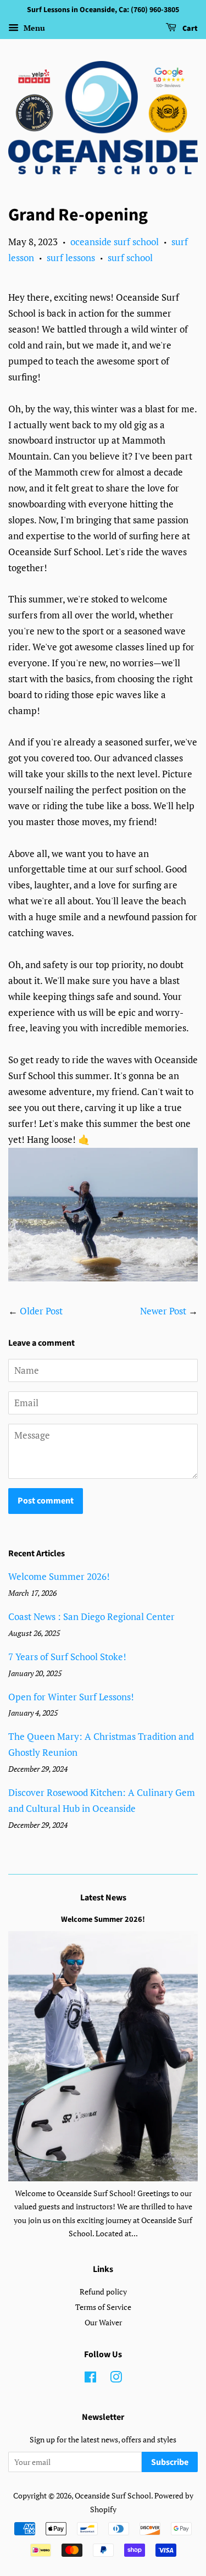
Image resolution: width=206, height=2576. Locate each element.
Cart (189, 29)
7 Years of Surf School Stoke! (67, 1657)
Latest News (103, 1898)
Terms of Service (103, 2307)
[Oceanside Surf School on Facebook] (90, 2379)
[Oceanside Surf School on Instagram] (116, 2379)
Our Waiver (103, 2322)
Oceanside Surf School (113, 2495)
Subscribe (170, 2462)
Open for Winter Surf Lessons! (71, 1697)
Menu (33, 28)
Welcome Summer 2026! (59, 1576)
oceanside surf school (115, 242)
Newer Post (163, 1311)
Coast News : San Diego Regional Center (91, 1616)
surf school (130, 258)
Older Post (41, 1311)
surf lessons (71, 258)
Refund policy (103, 2292)
